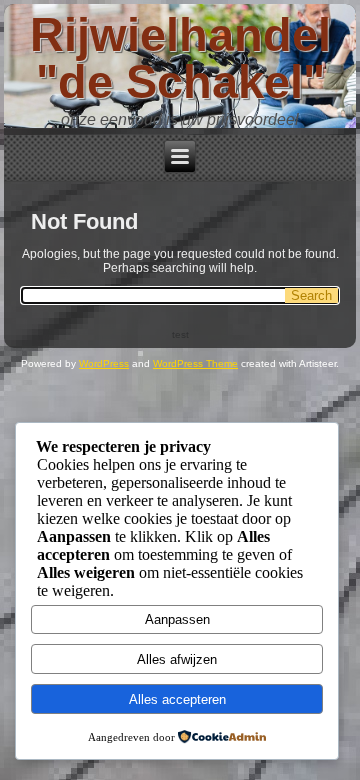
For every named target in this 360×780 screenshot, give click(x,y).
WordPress (104, 363)
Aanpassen (177, 619)
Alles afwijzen (177, 659)
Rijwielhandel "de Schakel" (180, 58)
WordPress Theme (195, 363)
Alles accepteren (177, 699)
